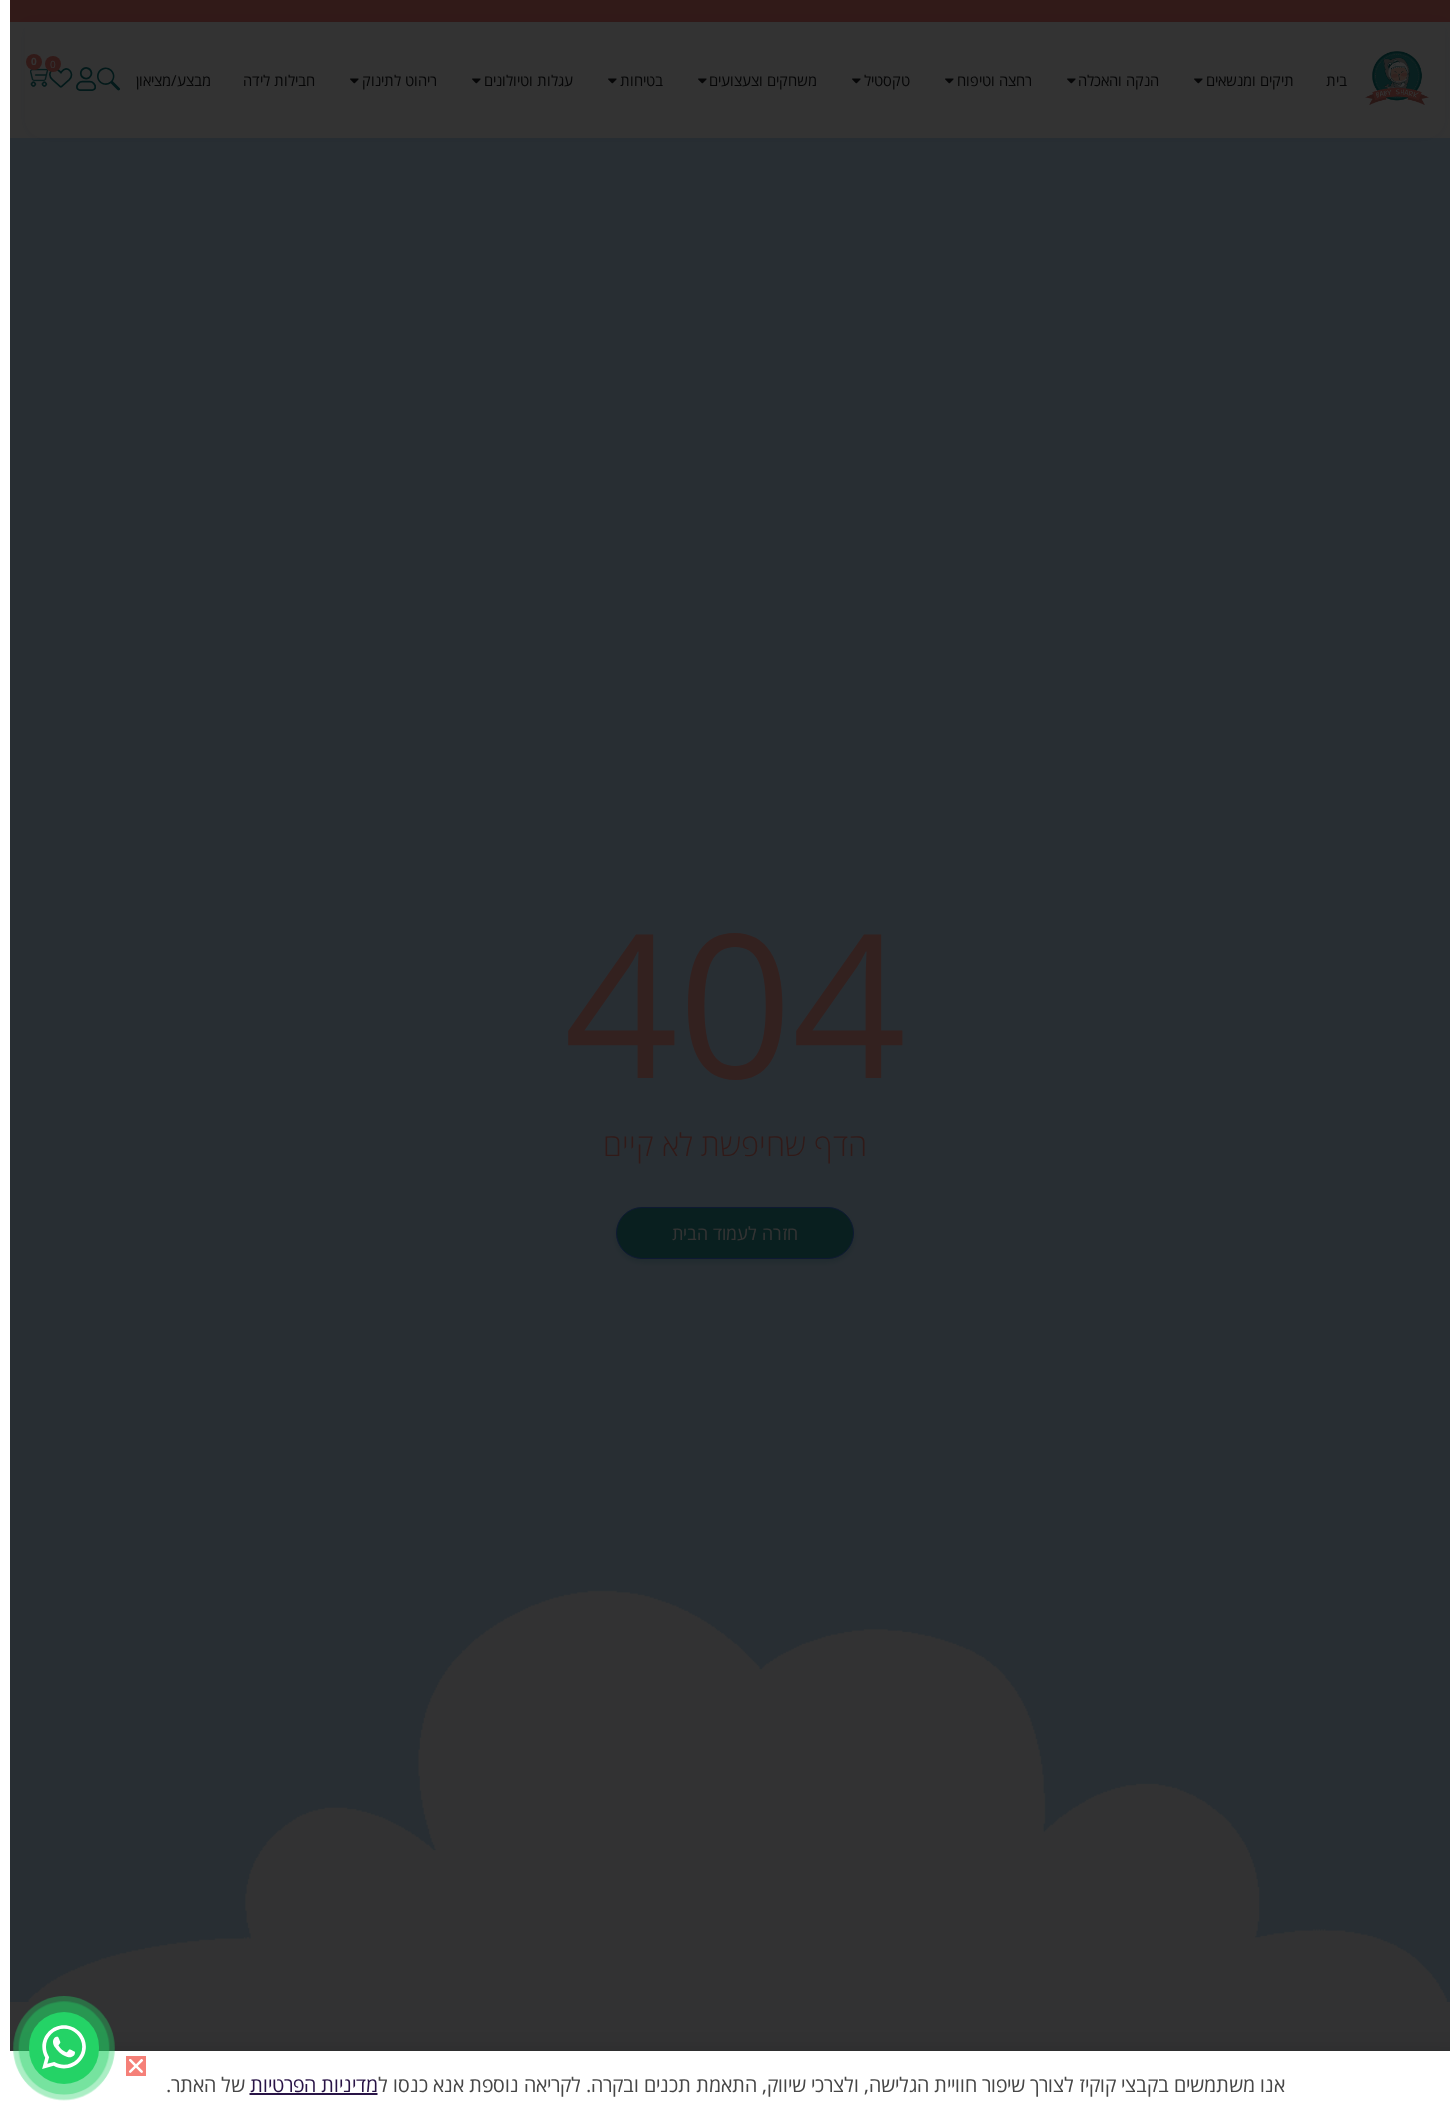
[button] (136, 2066)
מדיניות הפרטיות (314, 2084)
